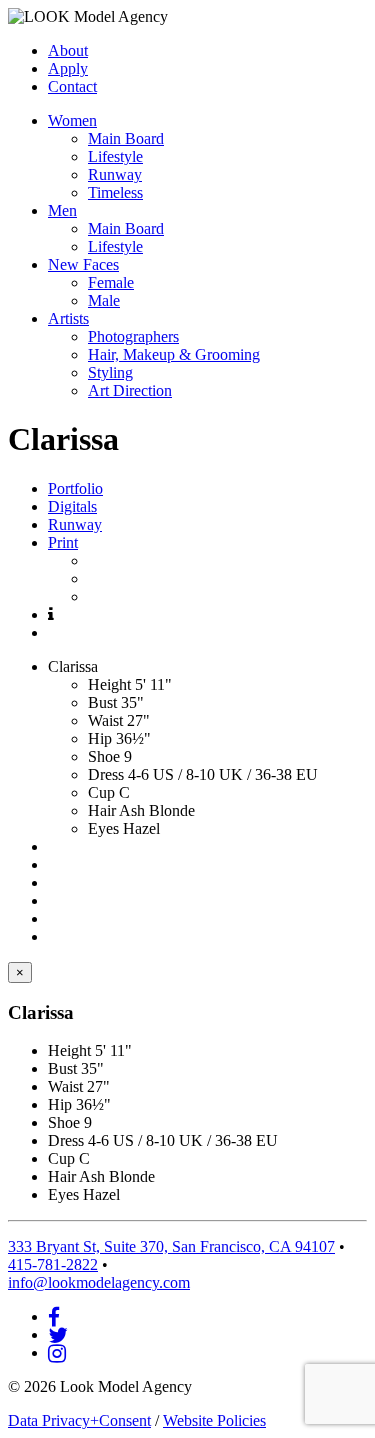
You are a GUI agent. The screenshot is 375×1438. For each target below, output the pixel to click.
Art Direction (130, 390)
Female (111, 282)
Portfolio (75, 488)
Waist (105, 720)
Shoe (104, 756)
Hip (100, 738)
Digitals (72, 506)
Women (72, 120)
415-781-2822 (53, 1264)
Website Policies (214, 1420)
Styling (110, 372)
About (68, 50)
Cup (101, 792)
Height (109, 684)
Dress (106, 774)
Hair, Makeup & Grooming (174, 354)
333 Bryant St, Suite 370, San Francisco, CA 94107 (171, 1246)
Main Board (126, 138)
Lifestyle (115, 156)
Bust (102, 702)
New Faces (83, 264)
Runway (115, 174)
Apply (68, 68)
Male (104, 300)
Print (63, 542)
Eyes (103, 828)
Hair (102, 810)
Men (62, 210)
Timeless (115, 192)
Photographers (133, 336)
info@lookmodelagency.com (99, 1282)
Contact (72, 86)
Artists (68, 318)
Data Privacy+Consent (79, 1420)
